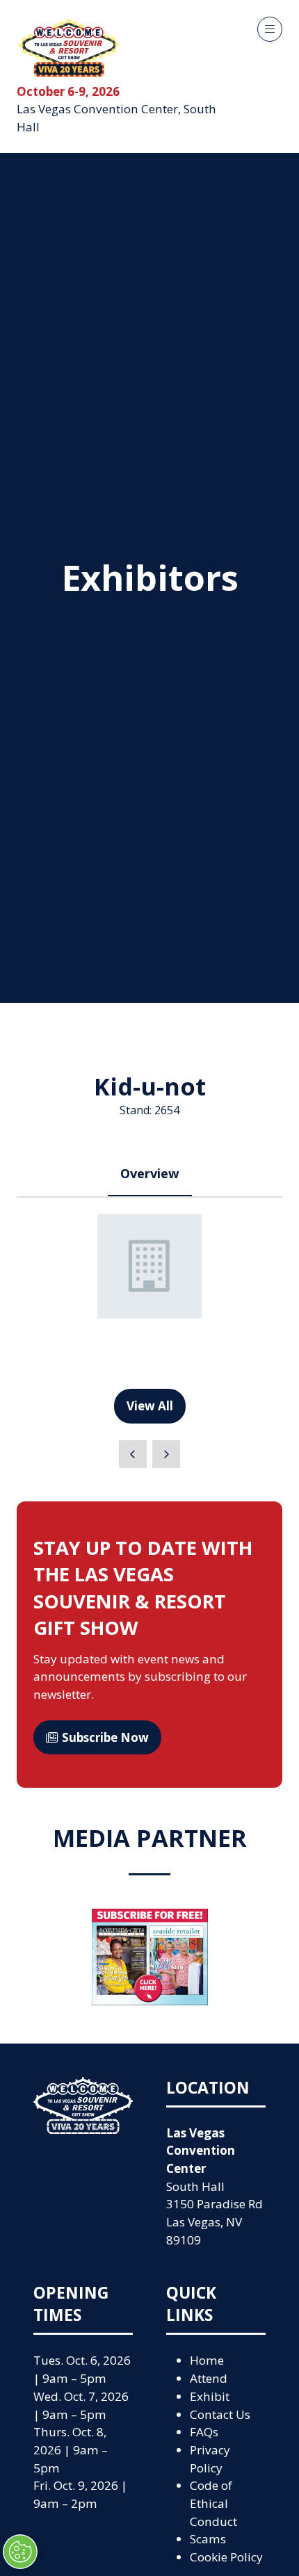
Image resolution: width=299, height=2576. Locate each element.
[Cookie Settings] (20, 2552)
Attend (209, 2378)
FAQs (204, 2432)
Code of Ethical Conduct (213, 2503)
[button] (270, 29)
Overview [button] (150, 1173)
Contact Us (220, 2414)
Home (207, 2360)
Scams (208, 2539)
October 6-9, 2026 (68, 91)
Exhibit (210, 2396)
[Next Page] (166, 1454)
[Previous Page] (133, 1454)
